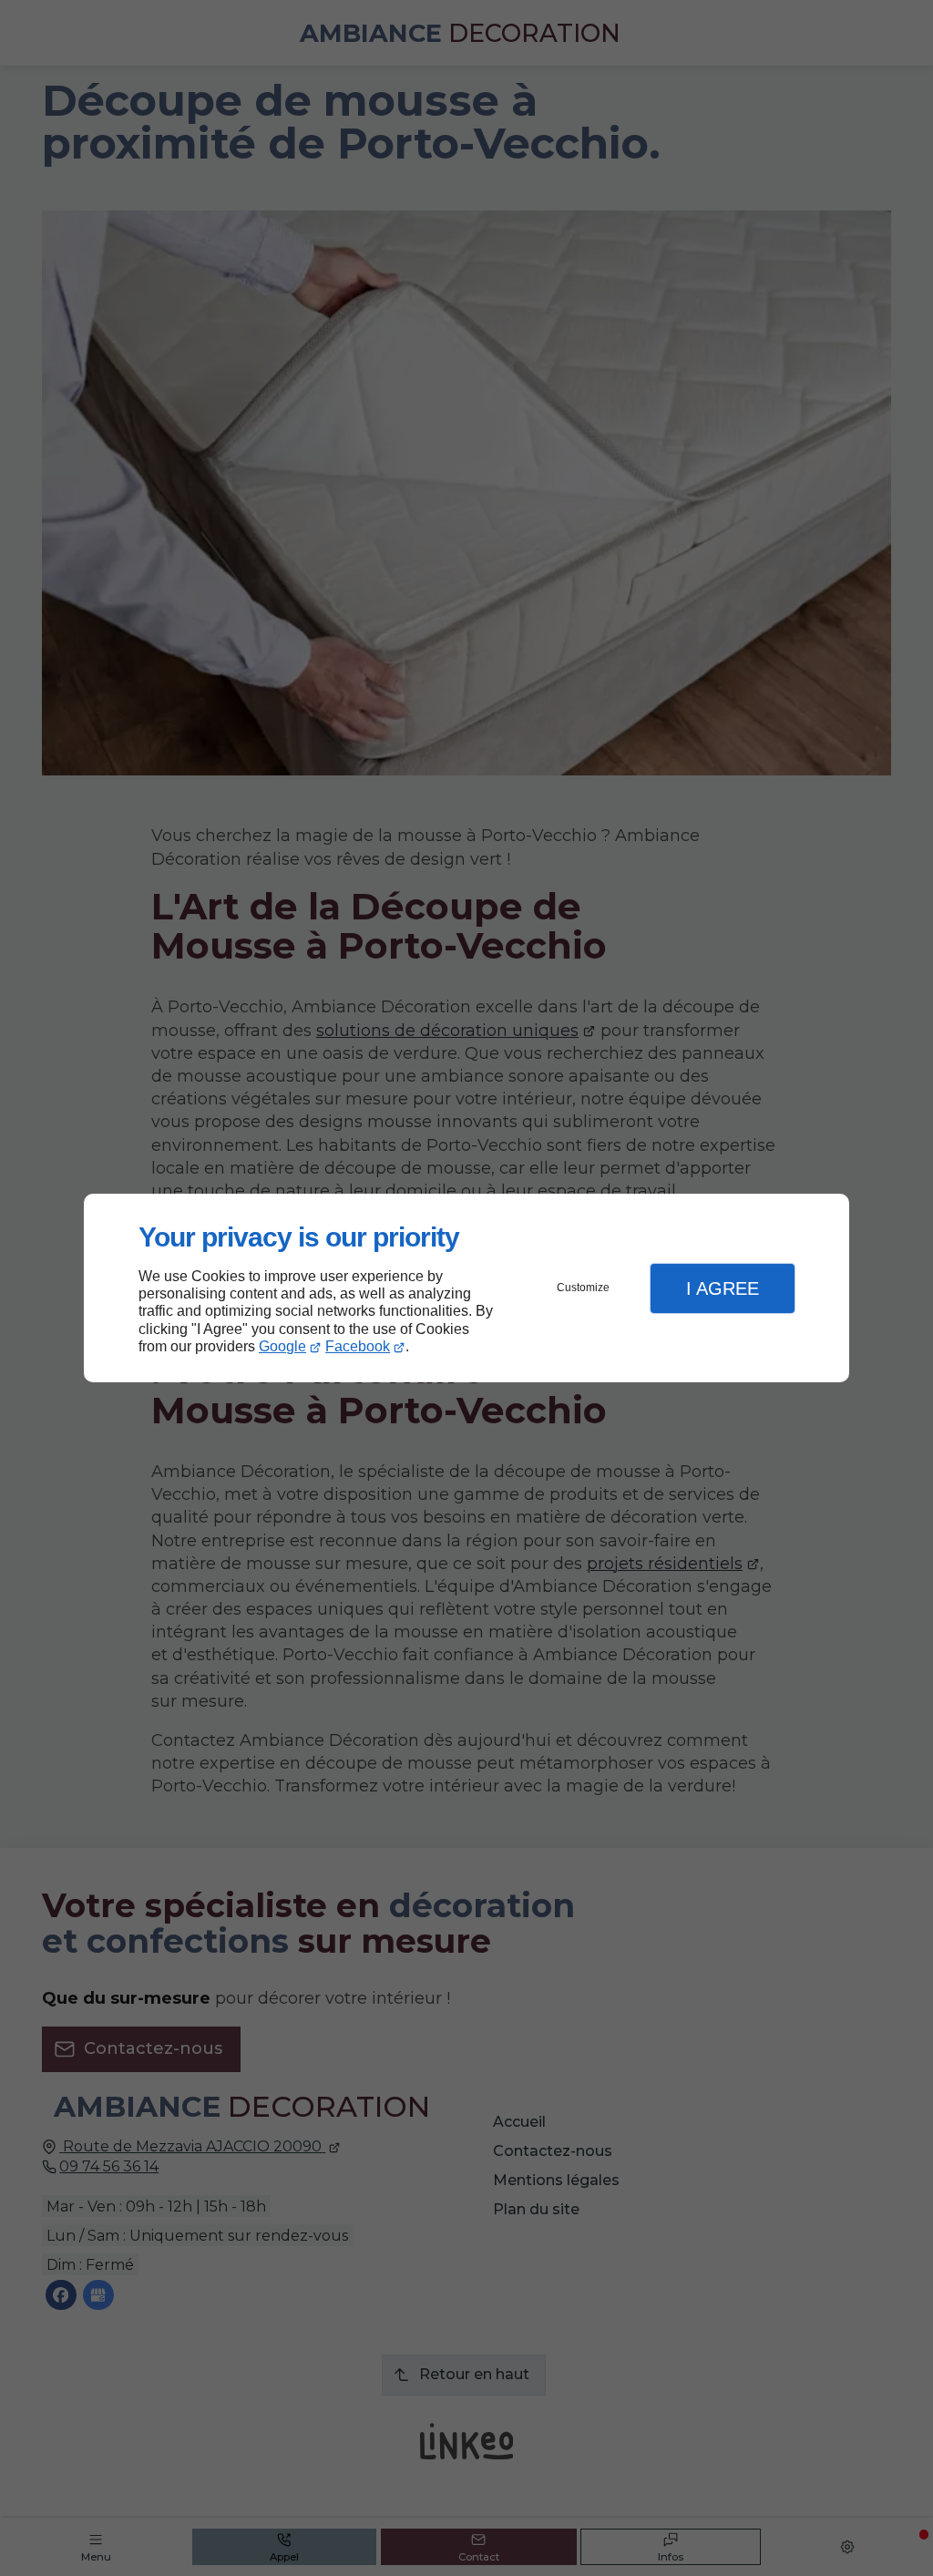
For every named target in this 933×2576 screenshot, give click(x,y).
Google (282, 1346)
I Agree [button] (723, 1288)
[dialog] (466, 1288)
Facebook (358, 1346)
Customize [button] (583, 1288)
